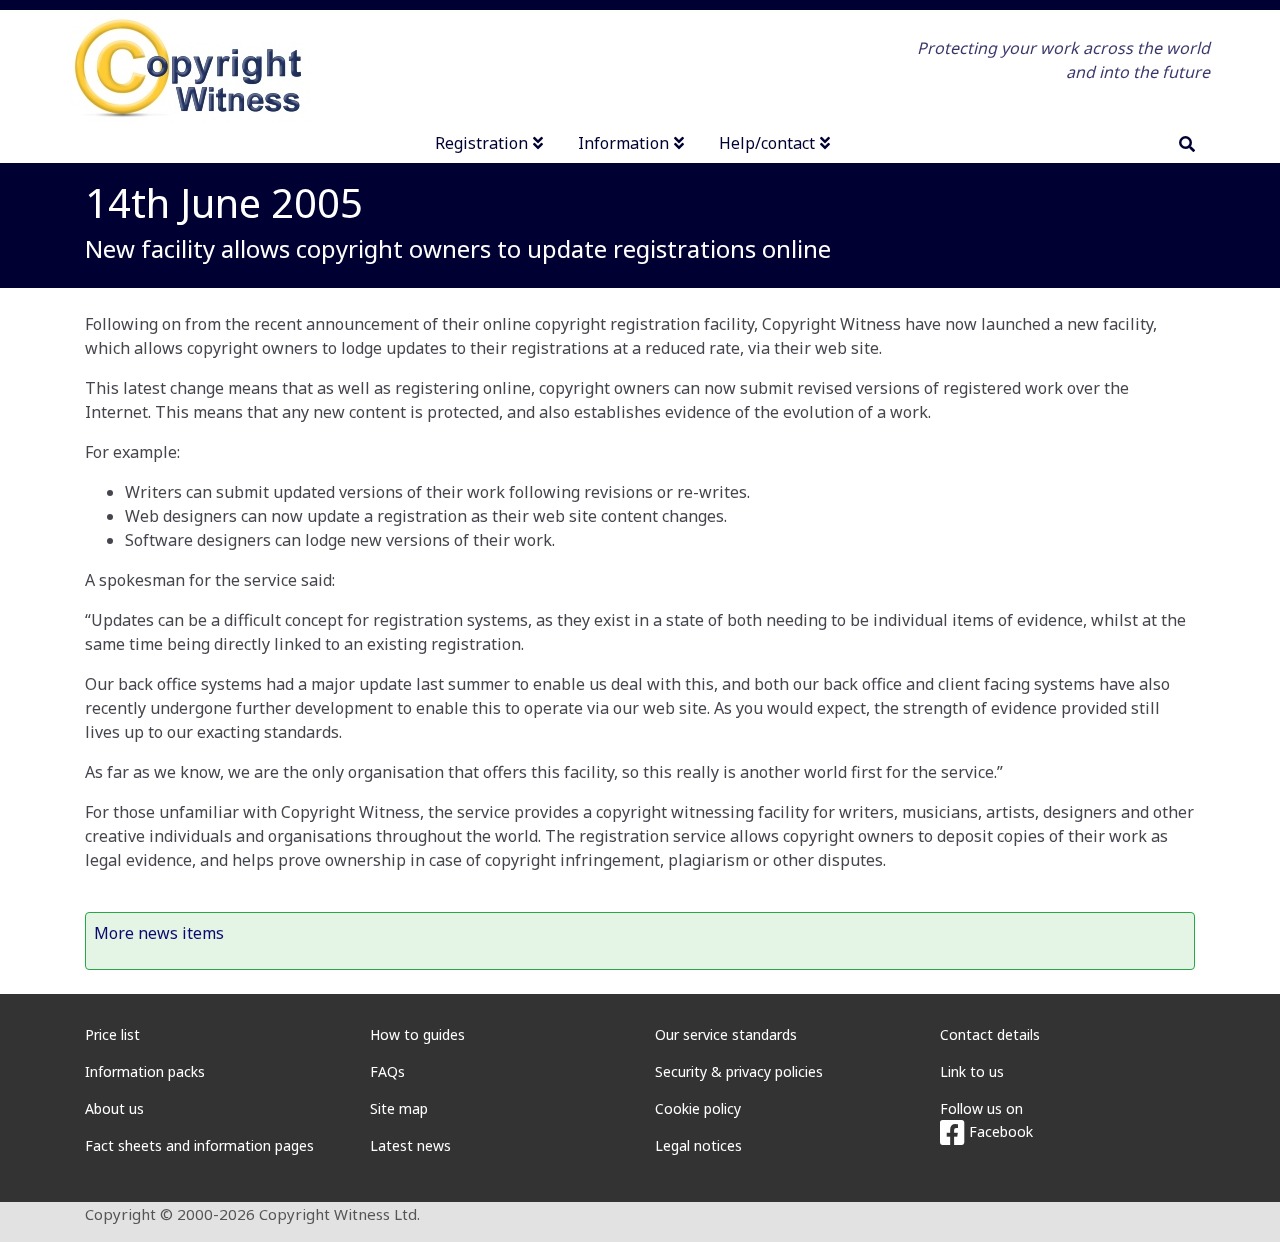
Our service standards (726, 1034)
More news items (159, 933)
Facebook (999, 1131)
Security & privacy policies (739, 1071)
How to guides (417, 1034)
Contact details (990, 1034)
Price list (112, 1034)
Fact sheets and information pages (199, 1145)
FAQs (387, 1071)
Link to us (972, 1071)
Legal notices (698, 1145)
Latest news (410, 1145)
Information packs (145, 1071)
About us (114, 1108)
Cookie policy (698, 1108)
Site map (399, 1108)
